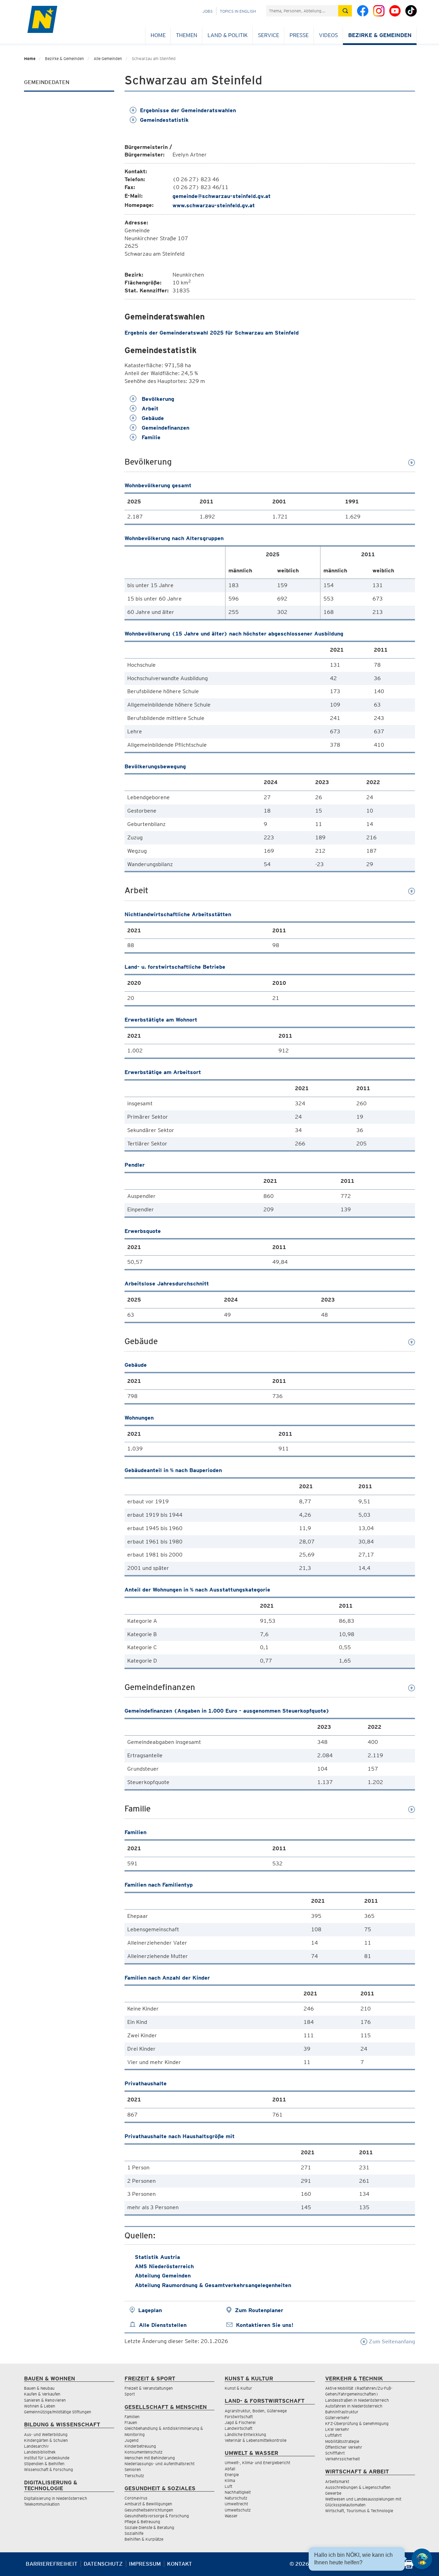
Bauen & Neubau (39, 2388)
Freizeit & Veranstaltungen (149, 2388)
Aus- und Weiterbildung (46, 2434)
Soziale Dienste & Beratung (149, 2527)
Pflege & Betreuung (142, 2522)
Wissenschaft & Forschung (49, 2469)
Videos (328, 35)
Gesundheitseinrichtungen (149, 2510)
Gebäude (152, 418)
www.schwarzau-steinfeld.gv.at (214, 205)
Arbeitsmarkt (337, 2481)
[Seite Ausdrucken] (409, 2567)
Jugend (132, 2440)
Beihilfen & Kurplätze (144, 2539)
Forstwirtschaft (239, 2417)
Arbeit (149, 409)
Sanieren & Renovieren (45, 2400)
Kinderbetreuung (140, 2446)
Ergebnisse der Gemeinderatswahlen (188, 110)
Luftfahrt (333, 2435)
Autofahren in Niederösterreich (354, 2406)
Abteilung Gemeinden (163, 2276)
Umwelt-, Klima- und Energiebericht (257, 2463)
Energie (232, 2475)
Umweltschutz (238, 2510)
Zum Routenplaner (259, 2310)
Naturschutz (236, 2498)
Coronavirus (136, 2498)
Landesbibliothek (40, 2452)
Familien (132, 2417)
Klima (230, 2480)
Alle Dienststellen (163, 2325)
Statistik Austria (157, 2257)
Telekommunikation (42, 2504)
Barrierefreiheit (52, 2564)
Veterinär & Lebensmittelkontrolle (256, 2440)
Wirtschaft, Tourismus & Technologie (359, 2511)
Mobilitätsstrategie (342, 2441)
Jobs (207, 11)
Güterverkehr (337, 2418)
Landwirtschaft (239, 2428)
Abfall (230, 2469)
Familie (150, 437)
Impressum (145, 2564)
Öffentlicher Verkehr (344, 2447)
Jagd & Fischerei (240, 2422)
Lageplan (150, 2310)
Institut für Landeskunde (47, 2458)
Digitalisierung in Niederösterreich (56, 2498)
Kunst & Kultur (238, 2388)
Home (158, 35)
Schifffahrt (335, 2453)
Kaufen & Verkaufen (42, 2394)
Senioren (133, 2469)
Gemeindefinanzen (165, 428)
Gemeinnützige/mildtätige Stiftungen (58, 2412)
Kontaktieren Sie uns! (265, 2325)
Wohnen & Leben (40, 2406)
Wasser (231, 2516)
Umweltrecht (236, 2504)
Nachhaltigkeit (238, 2492)
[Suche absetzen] (345, 11)
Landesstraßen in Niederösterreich (357, 2400)
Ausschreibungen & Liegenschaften (358, 2487)
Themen (187, 35)
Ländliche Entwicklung (245, 2434)
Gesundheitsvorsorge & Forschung (157, 2516)
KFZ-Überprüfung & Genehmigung (357, 2423)
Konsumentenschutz (144, 2452)
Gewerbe (333, 2493)
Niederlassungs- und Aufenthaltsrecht (159, 2464)
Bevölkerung (157, 399)
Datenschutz (103, 2564)
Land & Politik (228, 35)
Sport (130, 2394)
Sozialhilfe (134, 2533)
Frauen (131, 2422)
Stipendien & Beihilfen (44, 2464)
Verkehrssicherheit (342, 2459)
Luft (228, 2486)
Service (269, 35)
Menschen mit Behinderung (150, 2458)
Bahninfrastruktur (342, 2412)
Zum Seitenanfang (391, 2341)
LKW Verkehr (337, 2429)
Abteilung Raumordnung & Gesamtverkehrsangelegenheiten (213, 2285)
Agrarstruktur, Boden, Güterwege (256, 2411)
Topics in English (238, 11)
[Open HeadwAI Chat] (422, 2559)
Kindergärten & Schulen (46, 2440)
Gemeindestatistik (164, 120)
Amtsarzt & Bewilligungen (148, 2504)
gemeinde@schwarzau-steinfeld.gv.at (222, 196)
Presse (299, 35)
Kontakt (180, 2564)
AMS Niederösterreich (164, 2266)
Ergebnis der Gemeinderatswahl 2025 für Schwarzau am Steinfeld (212, 333)
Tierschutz (134, 2476)
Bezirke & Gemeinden (380, 35)
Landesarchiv (36, 2446)
